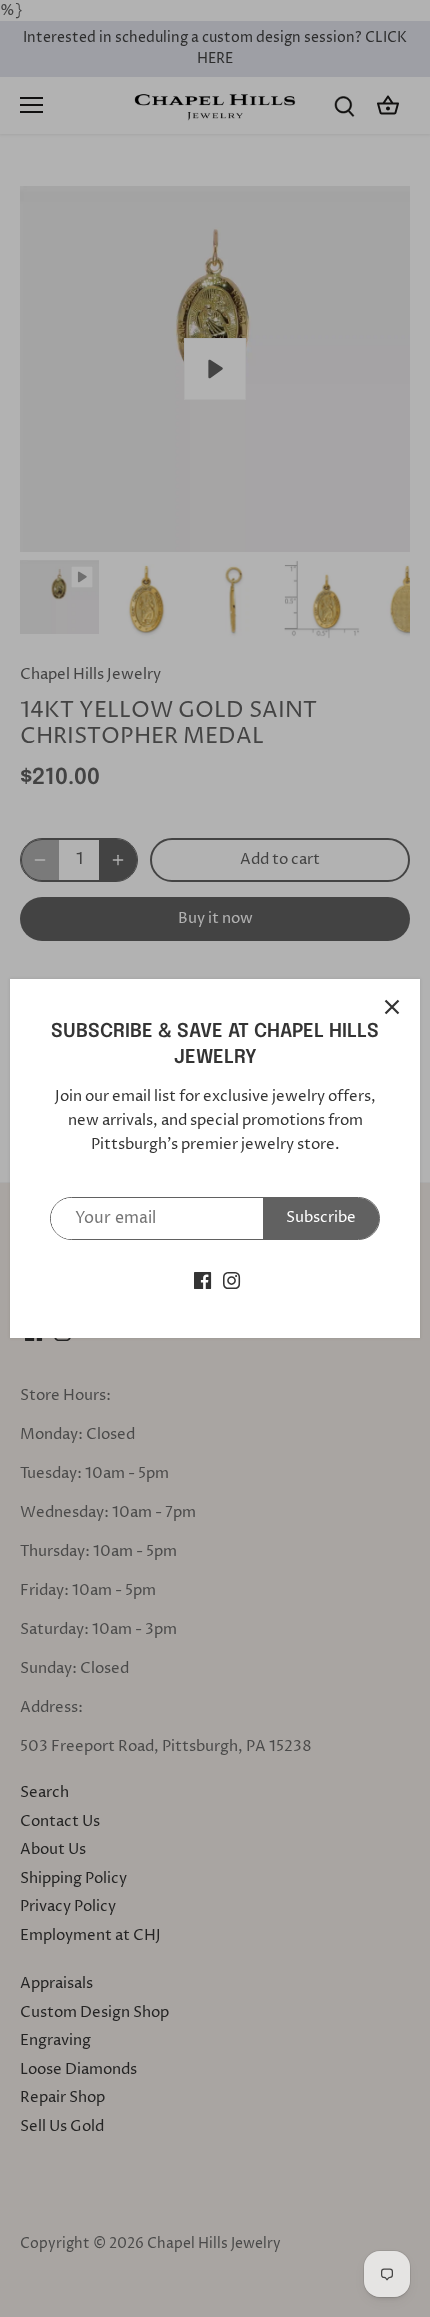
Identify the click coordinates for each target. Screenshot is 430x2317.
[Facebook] (202, 1280)
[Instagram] (231, 1280)
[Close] (392, 1007)
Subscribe (321, 1217)
